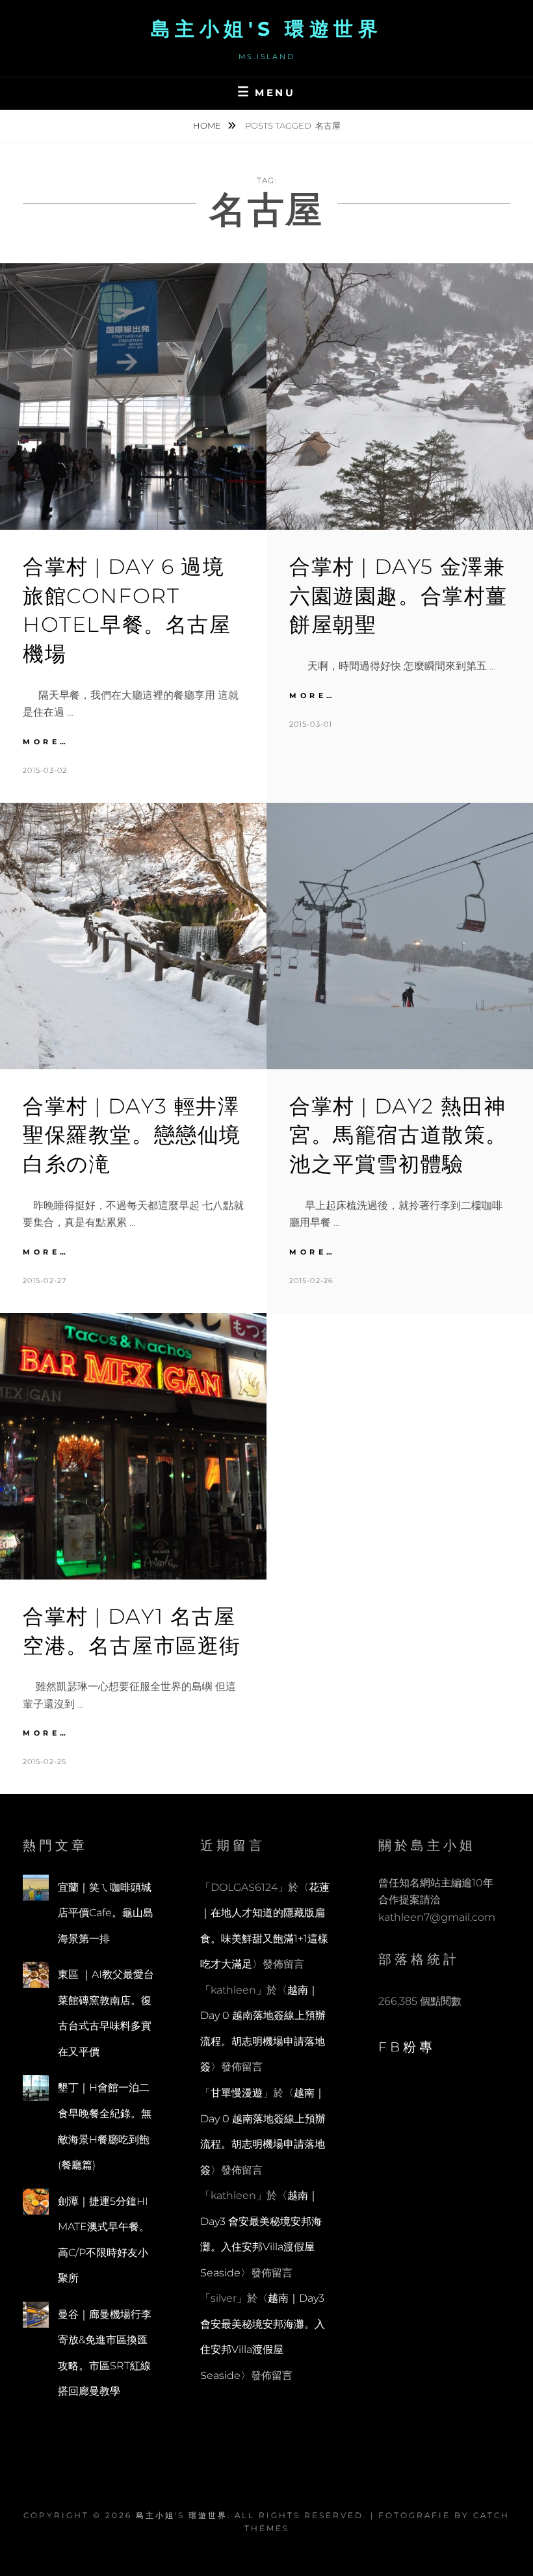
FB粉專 (407, 2047)
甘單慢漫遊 (237, 2093)
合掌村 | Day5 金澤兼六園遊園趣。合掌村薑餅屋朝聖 (398, 596)
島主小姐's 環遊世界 (267, 29)
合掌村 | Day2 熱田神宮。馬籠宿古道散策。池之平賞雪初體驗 (398, 1135)
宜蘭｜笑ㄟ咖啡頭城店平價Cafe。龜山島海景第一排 (106, 1913)
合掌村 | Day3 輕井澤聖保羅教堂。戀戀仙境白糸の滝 (132, 1135)
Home (208, 125)
